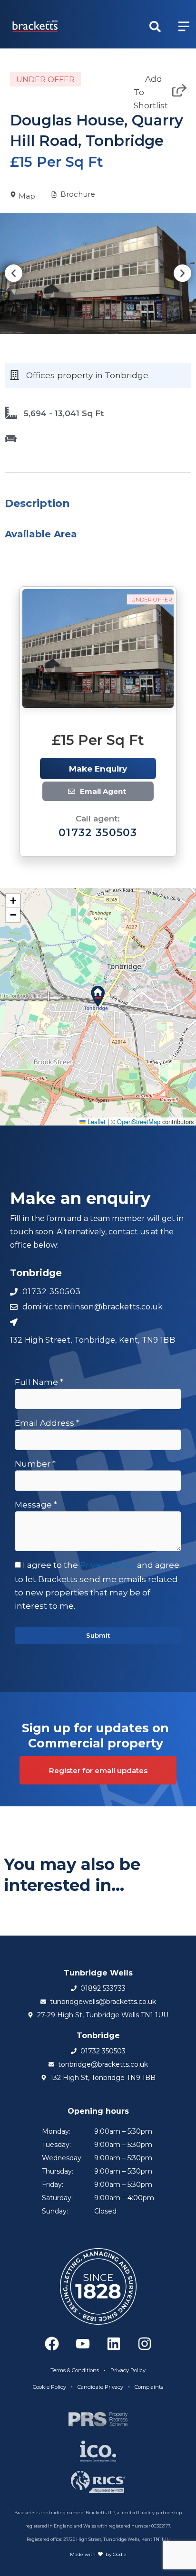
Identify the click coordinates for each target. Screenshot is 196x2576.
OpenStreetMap (139, 1121)
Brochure (78, 194)
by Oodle (115, 2554)
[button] (14, 273)
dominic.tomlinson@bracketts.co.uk (114, 792)
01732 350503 (98, 833)
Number (35, 1464)
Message (36, 1505)
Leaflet (96, 1121)
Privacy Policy (108, 1565)
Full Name (39, 1382)
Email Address (47, 1423)
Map (27, 196)
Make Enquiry (98, 769)
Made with (83, 2554)
